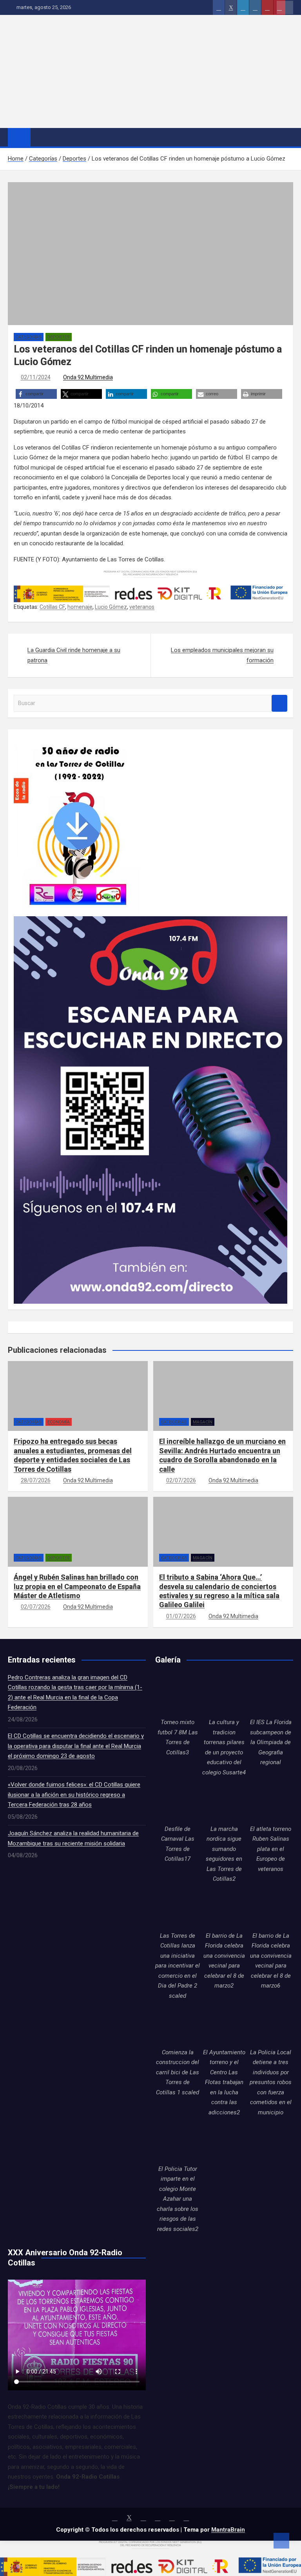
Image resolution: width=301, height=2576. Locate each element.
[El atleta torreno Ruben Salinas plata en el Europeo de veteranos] (271, 1802)
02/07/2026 (181, 1480)
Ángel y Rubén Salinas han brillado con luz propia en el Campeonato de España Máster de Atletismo (77, 1586)
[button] (36, 394)
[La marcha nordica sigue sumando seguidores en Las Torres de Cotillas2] (224, 1802)
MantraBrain (228, 2530)
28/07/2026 (36, 1480)
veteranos (142, 607)
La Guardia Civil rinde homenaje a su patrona (74, 655)
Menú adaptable (285, 7)
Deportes (59, 337)
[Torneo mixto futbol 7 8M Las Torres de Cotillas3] (178, 1695)
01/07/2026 (181, 1616)
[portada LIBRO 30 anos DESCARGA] (77, 740)
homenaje (80, 607)
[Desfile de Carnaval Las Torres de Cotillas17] (178, 1802)
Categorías (29, 337)
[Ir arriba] (281, 2541)
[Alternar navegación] (40, 137)
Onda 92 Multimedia (88, 377)
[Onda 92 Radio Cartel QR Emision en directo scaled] (150, 921)
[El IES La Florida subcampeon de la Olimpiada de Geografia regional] (271, 1695)
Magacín (203, 1422)
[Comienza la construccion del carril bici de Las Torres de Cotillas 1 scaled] (178, 2025)
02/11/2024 (36, 377)
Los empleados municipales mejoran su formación (222, 655)
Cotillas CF (52, 607)
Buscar (279, 703)
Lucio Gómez (111, 607)
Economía (59, 1422)
